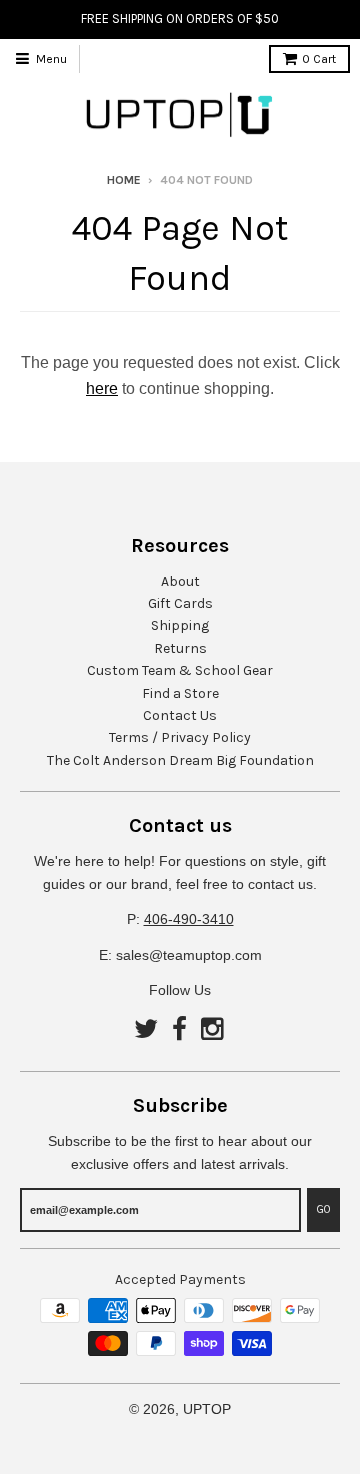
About (180, 581)
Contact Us (180, 715)
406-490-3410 (189, 919)
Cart (319, 59)
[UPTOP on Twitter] (146, 1030)
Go (323, 1209)
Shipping (180, 625)
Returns (180, 648)
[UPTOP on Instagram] (214, 1030)
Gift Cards (180, 603)
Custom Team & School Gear (180, 670)
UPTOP (207, 1409)
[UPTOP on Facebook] (179, 1030)
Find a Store (180, 693)
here (102, 388)
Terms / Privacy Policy (180, 737)
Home (124, 180)
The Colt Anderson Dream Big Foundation (180, 760)
